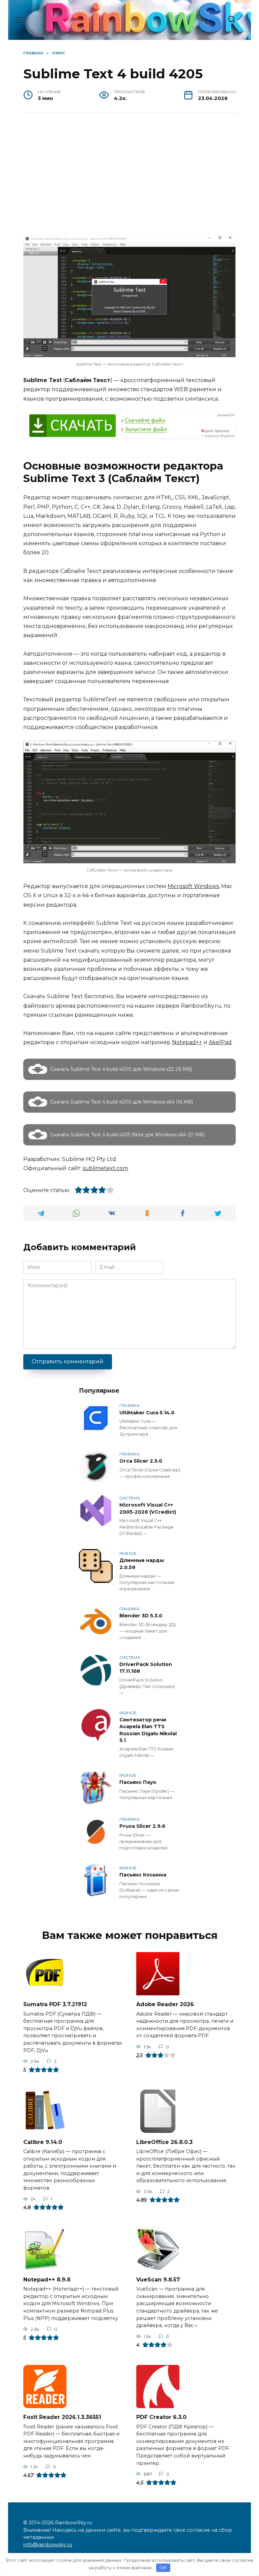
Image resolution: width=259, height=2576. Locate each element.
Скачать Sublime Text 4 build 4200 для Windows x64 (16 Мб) (122, 1102)
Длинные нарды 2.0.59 (142, 1564)
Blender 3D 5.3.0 (141, 1616)
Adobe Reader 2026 (165, 2004)
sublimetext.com (105, 1168)
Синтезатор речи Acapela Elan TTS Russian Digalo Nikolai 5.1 (148, 1730)
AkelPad (220, 1042)
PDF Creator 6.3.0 (161, 2417)
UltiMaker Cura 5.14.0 (147, 1413)
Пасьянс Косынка (143, 1875)
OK (163, 2568)
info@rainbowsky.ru (48, 2545)
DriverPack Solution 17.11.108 (146, 1668)
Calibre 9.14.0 (43, 2142)
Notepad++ (187, 1042)
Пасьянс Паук (138, 1783)
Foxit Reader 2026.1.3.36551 (62, 2417)
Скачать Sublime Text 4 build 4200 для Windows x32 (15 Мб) (121, 1069)
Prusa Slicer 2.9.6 (142, 1826)
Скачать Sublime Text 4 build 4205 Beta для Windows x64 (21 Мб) (127, 1135)
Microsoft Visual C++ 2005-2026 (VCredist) (148, 1509)
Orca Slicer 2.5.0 (141, 1461)
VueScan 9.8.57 (158, 2279)
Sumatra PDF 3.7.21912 (55, 2004)
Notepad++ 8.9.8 (47, 2279)
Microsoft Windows (193, 886)
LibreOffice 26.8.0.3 (164, 2142)
